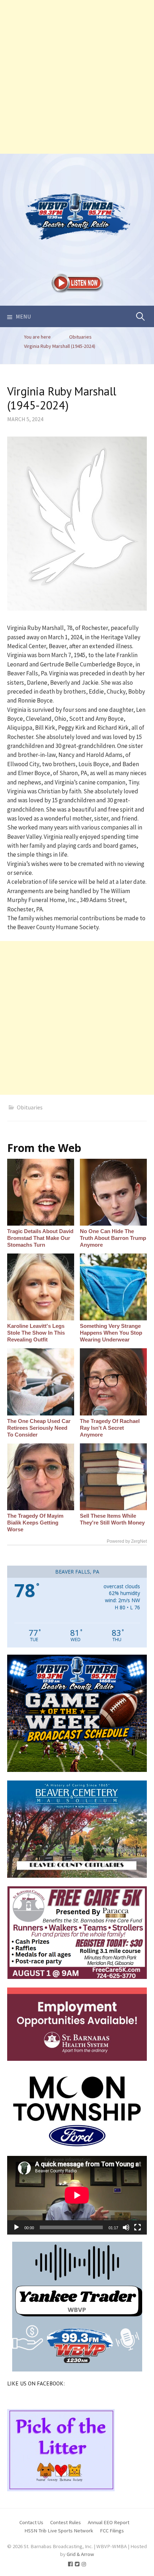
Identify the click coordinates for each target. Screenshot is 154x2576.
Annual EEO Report (109, 2522)
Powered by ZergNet (127, 1541)
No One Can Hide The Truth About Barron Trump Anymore (113, 1238)
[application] (77, 2195)
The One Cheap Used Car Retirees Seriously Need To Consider (39, 1428)
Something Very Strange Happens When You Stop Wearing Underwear (111, 1333)
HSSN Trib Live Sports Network (59, 2530)
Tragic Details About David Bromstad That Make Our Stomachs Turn (40, 1238)
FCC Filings (112, 2530)
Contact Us (31, 2522)
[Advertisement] (77, 77)
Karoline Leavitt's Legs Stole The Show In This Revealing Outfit (36, 1333)
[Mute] (126, 2227)
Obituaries (30, 1107)
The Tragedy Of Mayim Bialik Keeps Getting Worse (35, 1523)
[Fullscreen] (138, 2227)
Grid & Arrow (80, 2554)
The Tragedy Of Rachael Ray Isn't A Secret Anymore (110, 1428)
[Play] (16, 2227)
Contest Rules (66, 2522)
